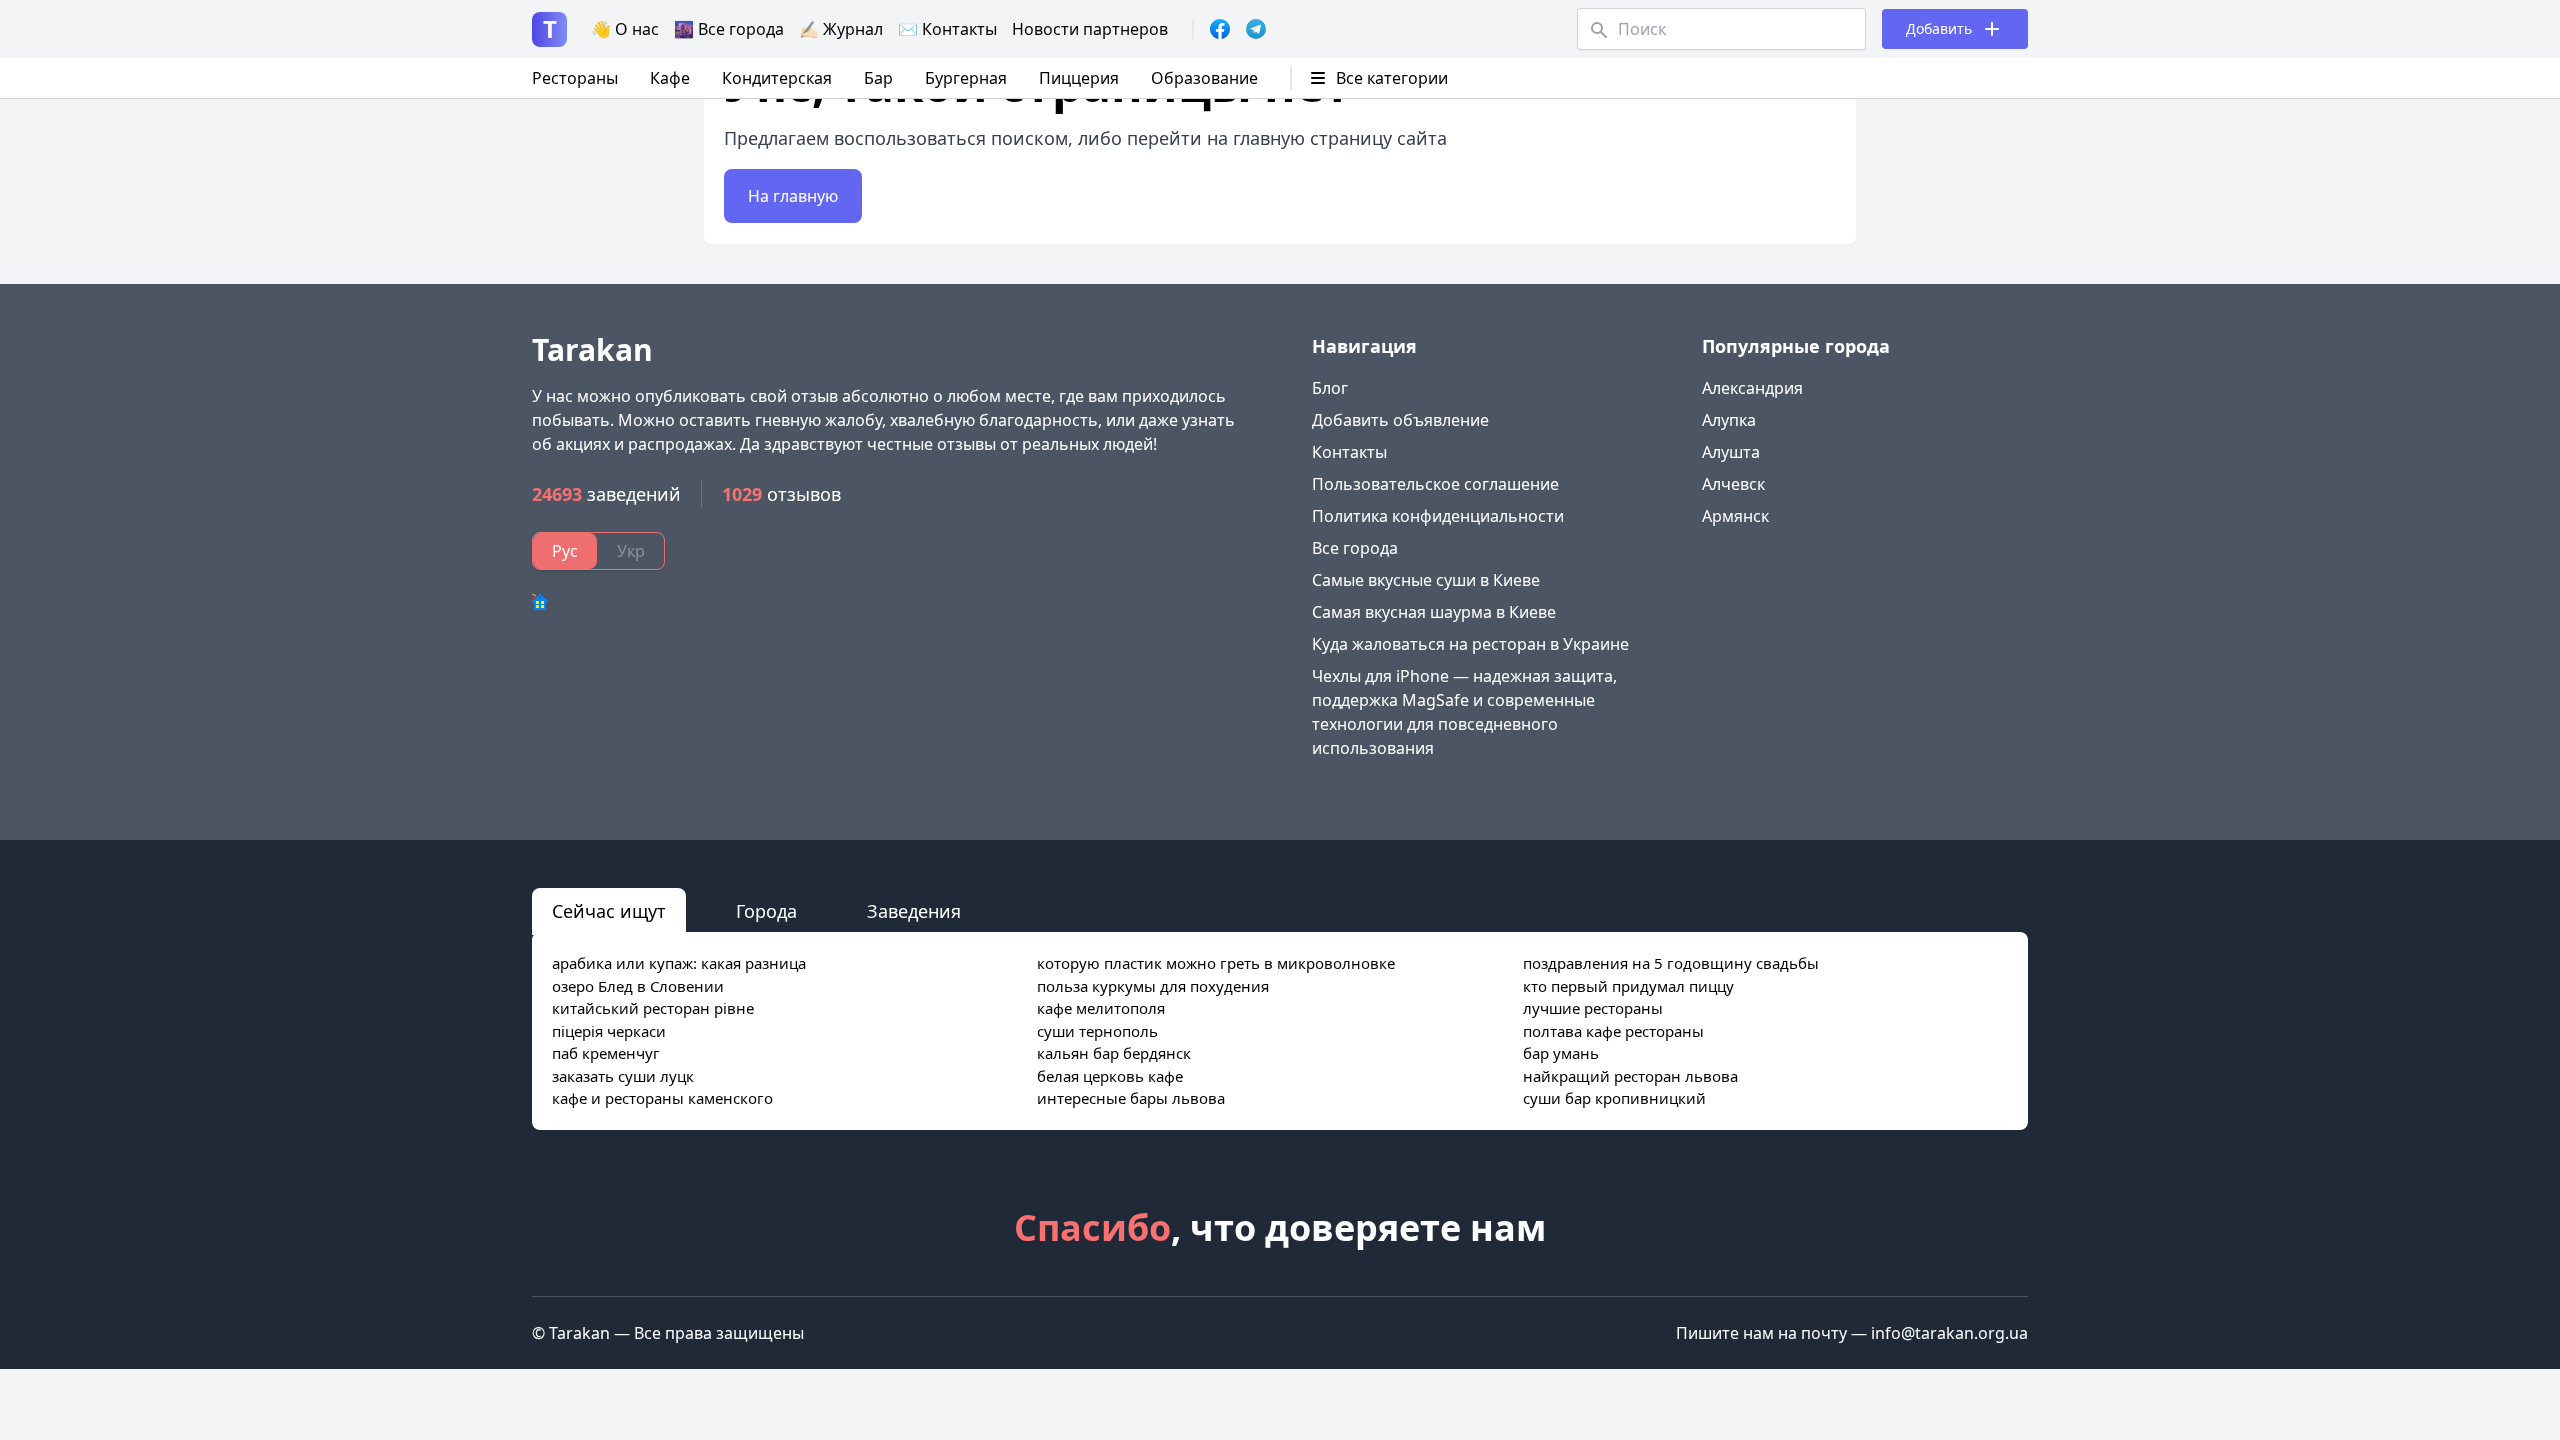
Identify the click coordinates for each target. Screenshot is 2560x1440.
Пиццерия (1079, 78)
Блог (1330, 388)
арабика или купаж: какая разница (679, 963)
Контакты (1349, 452)
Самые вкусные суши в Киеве (1426, 580)
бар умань (1561, 1053)
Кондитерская (777, 78)
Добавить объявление (1400, 420)
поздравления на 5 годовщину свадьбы (1671, 963)
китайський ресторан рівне (653, 1008)
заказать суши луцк (623, 1076)
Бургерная (966, 78)
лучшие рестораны (1593, 1008)
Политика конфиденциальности (1438, 516)
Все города (1355, 548)
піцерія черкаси (609, 1031)
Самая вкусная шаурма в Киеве (1434, 612)
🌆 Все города (729, 29)
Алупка (1729, 420)
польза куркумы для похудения (1153, 986)
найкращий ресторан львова (1630, 1076)
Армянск (1735, 516)
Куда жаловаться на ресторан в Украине (1470, 644)
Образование (1204, 78)
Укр (631, 551)
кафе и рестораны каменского (662, 1098)
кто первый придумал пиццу (1628, 986)
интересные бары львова (1131, 1098)
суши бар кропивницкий (1614, 1098)
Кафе (670, 78)
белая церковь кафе (1110, 1076)
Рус (565, 551)
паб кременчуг (606, 1053)
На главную (793, 196)
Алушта (1731, 452)
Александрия (1752, 388)
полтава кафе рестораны (1613, 1031)
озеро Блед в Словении (638, 986)
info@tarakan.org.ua (1949, 1333)
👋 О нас (625, 29)
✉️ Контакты (947, 29)
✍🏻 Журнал (841, 29)
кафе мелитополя (1101, 1008)
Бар (878, 78)
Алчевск (1733, 484)
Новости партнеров (1090, 29)
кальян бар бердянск (1114, 1053)
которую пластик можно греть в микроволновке (1216, 963)
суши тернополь (1097, 1031)
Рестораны (575, 78)
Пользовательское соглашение (1435, 484)
